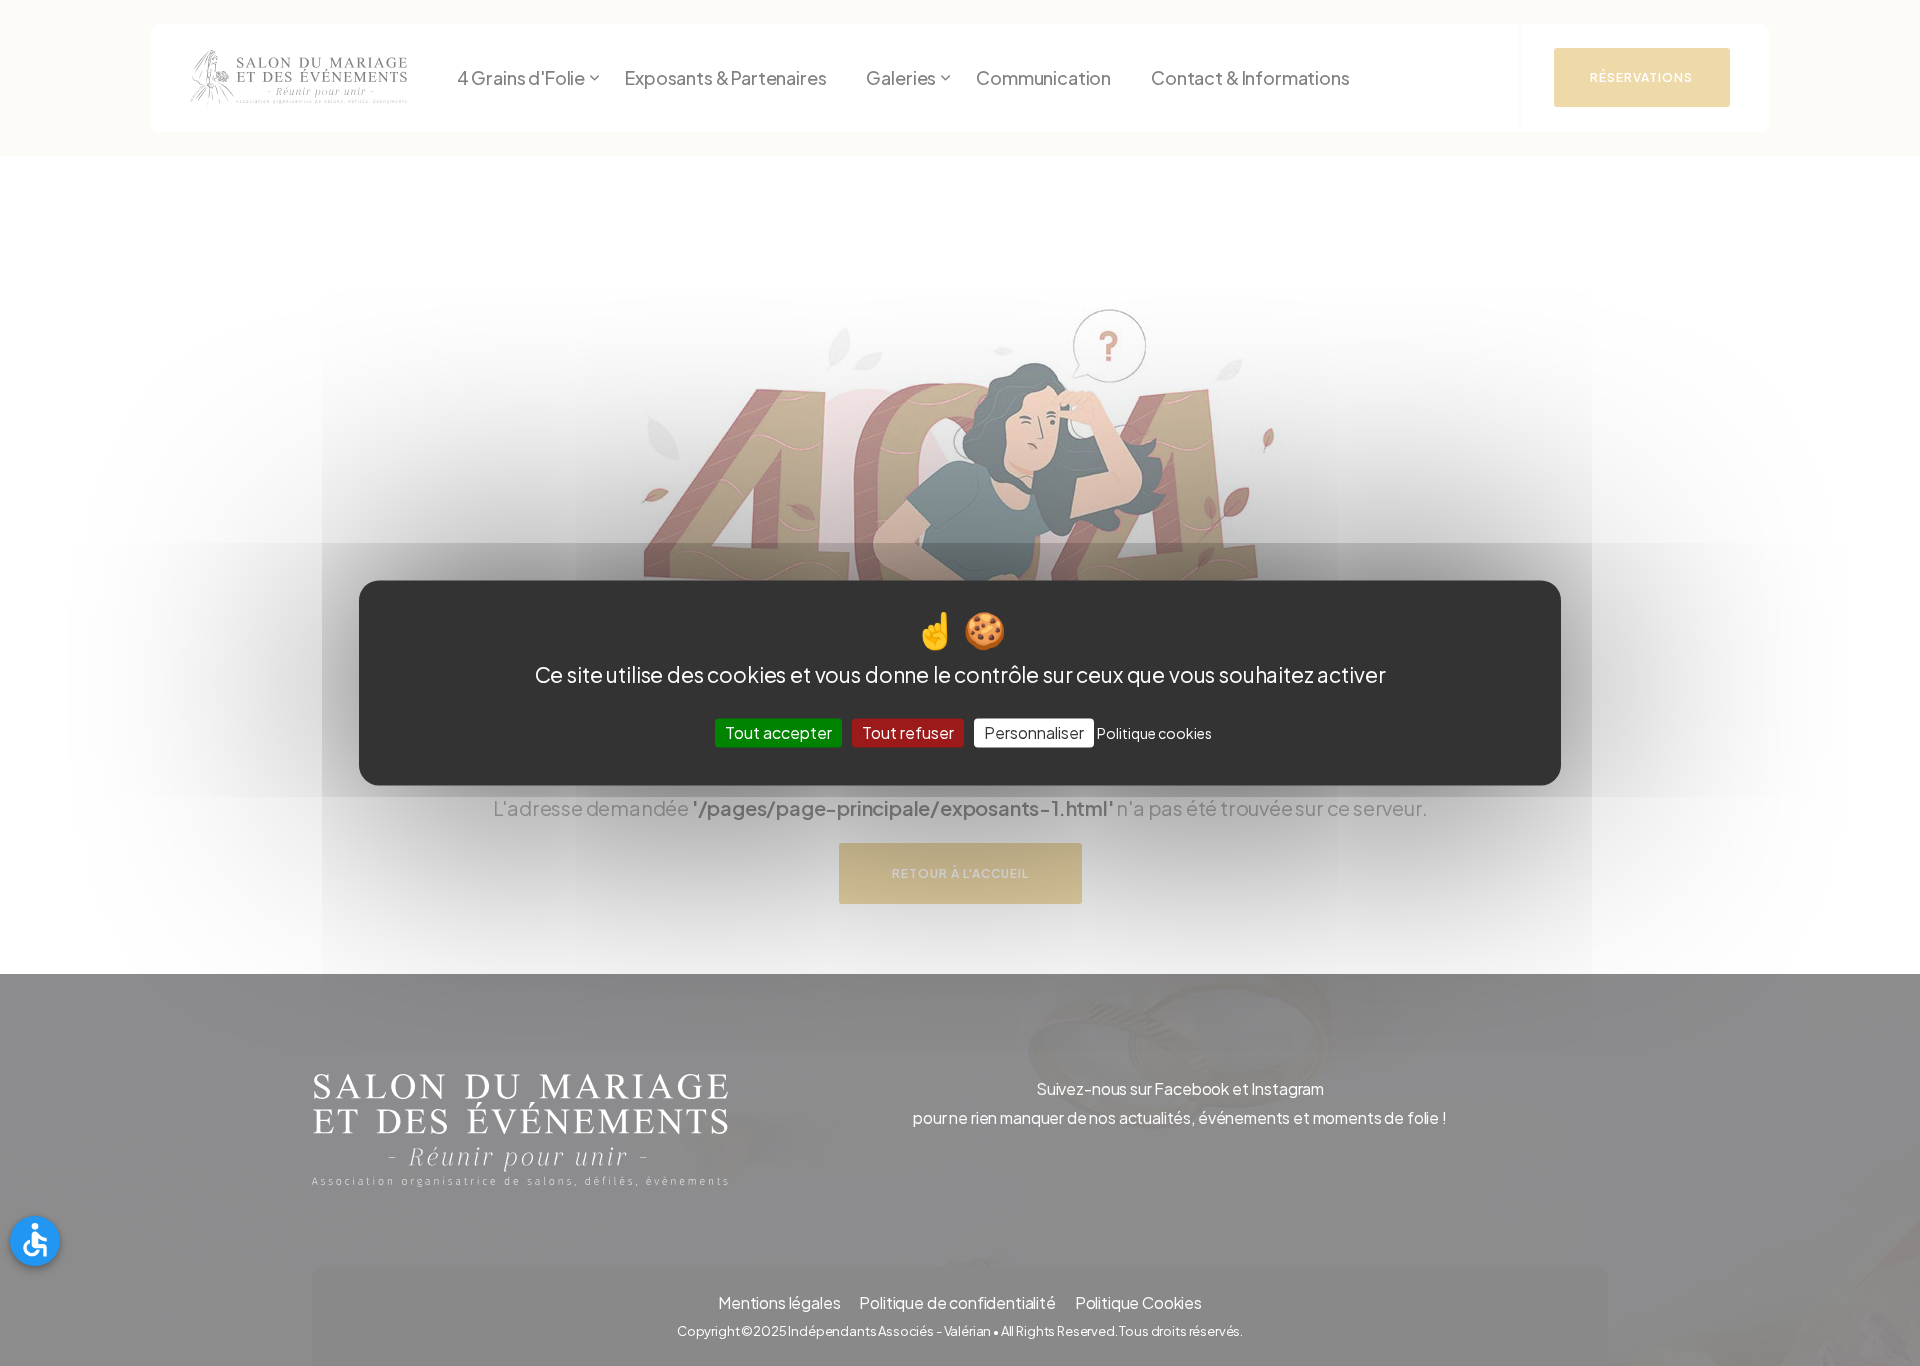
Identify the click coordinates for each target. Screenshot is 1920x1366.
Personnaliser (1034, 732)
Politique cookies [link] (1154, 733)
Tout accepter (778, 732)
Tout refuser (908, 732)
